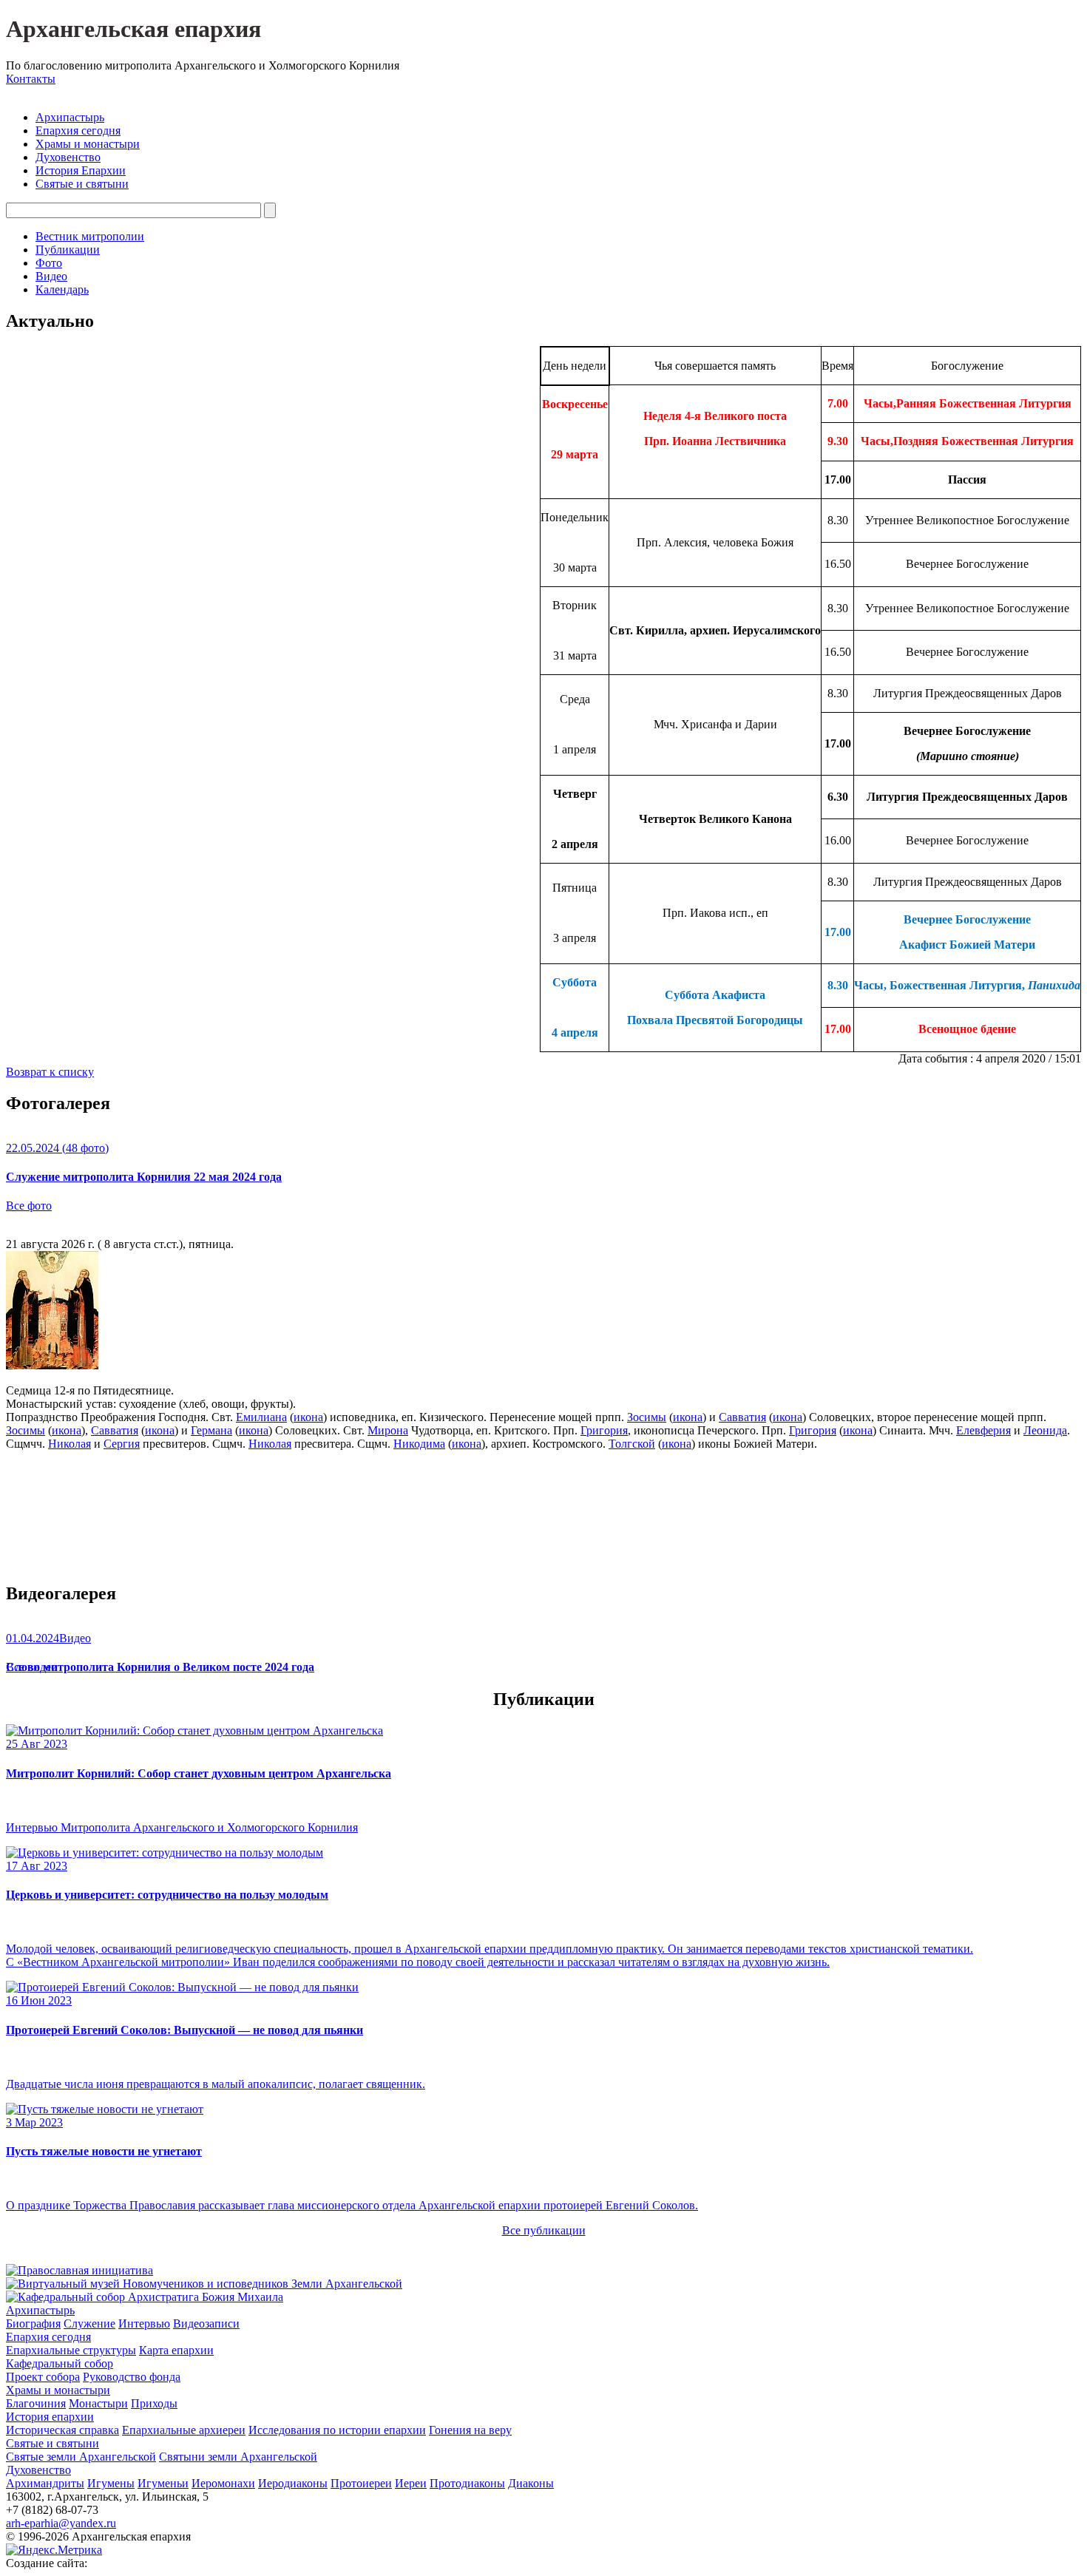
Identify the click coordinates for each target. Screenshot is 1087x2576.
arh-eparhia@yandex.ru (61, 2523)
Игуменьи (163, 2483)
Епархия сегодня (78, 131)
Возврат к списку (50, 1072)
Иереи (411, 2483)
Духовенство (68, 157)
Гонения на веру (470, 2430)
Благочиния (36, 2403)
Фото (49, 263)
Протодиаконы (467, 2483)
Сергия (122, 1444)
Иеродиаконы (293, 2483)
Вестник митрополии (90, 236)
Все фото (29, 1206)
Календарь (62, 289)
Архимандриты (45, 2483)
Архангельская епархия (133, 29)
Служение (89, 2324)
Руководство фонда (132, 2377)
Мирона (388, 1430)
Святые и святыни (82, 184)
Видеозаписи (206, 2324)
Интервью (144, 2324)
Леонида (1045, 1430)
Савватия (742, 1417)
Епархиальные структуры (71, 2350)
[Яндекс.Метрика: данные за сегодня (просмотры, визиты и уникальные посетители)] (54, 2550)
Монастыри (98, 2403)
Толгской (632, 1444)
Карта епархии (176, 2350)
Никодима (419, 1444)
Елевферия (983, 1430)
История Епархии (81, 170)
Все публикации (544, 2230)
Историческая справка (62, 2430)
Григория (604, 1430)
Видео (51, 276)
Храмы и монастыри (88, 144)
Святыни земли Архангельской (238, 2457)
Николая (70, 1444)
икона (308, 1417)
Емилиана (261, 1417)
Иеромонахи (223, 2483)
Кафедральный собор (60, 2363)
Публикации (68, 250)
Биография (33, 2324)
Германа (211, 1430)
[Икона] (52, 1365)
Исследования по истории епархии (337, 2430)
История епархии (50, 2417)
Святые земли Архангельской (81, 2457)
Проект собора (43, 2377)
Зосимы (647, 1417)
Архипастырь (70, 117)
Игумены (111, 2483)
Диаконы (531, 2483)
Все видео (31, 1667)
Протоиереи (361, 2483)
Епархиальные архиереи (184, 2430)
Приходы (154, 2403)
